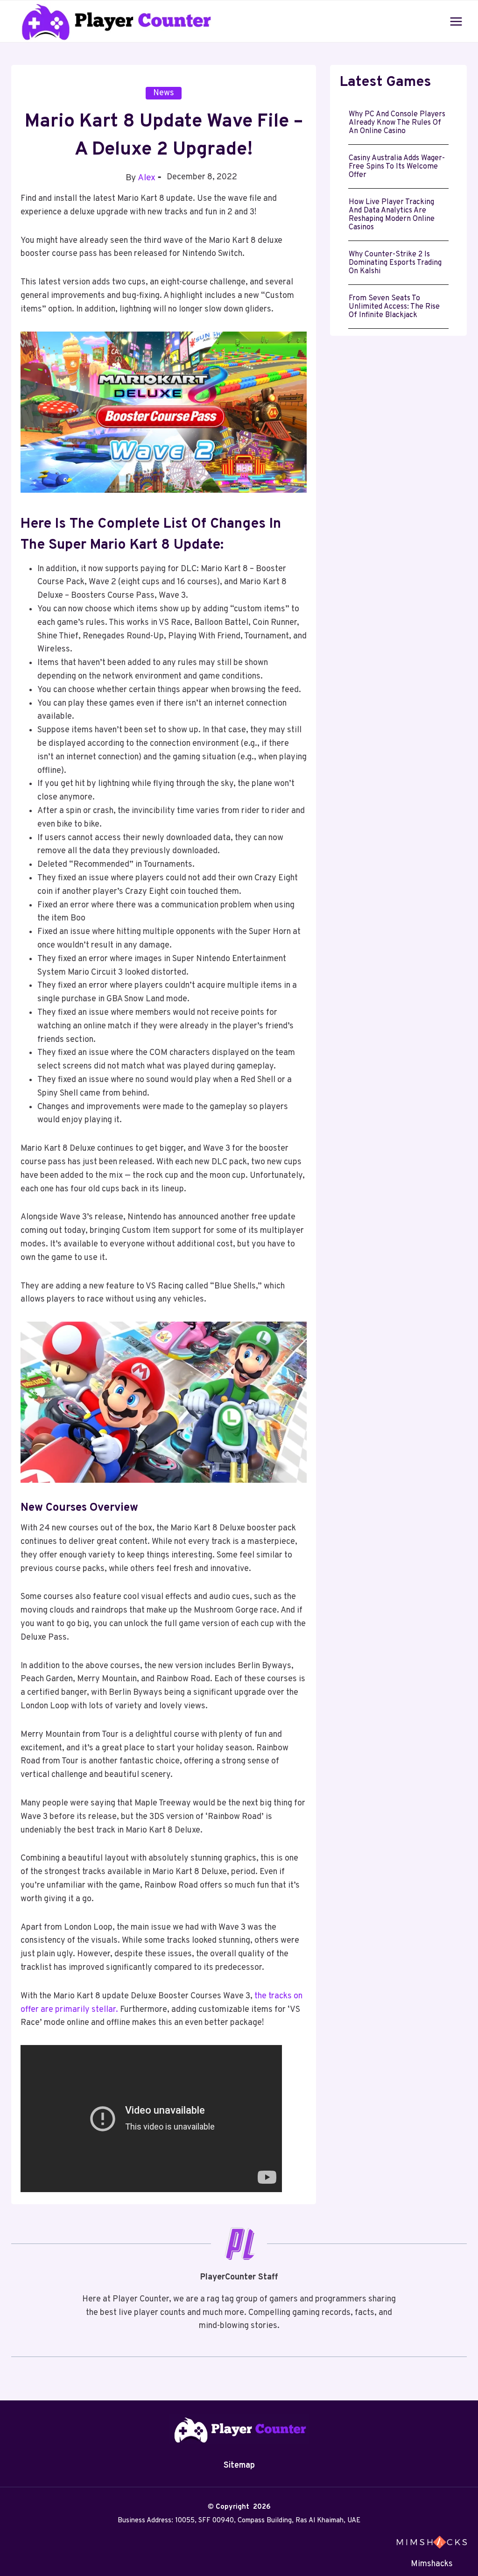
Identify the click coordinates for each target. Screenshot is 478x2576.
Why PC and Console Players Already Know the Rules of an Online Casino (397, 123)
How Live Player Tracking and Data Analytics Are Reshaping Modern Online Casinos (392, 215)
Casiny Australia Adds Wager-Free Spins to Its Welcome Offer (397, 167)
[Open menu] (456, 21)
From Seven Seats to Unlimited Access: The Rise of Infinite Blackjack (394, 307)
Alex (147, 178)
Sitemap (239, 2466)
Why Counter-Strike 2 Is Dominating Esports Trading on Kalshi (395, 263)
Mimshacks (432, 2564)
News (164, 93)
